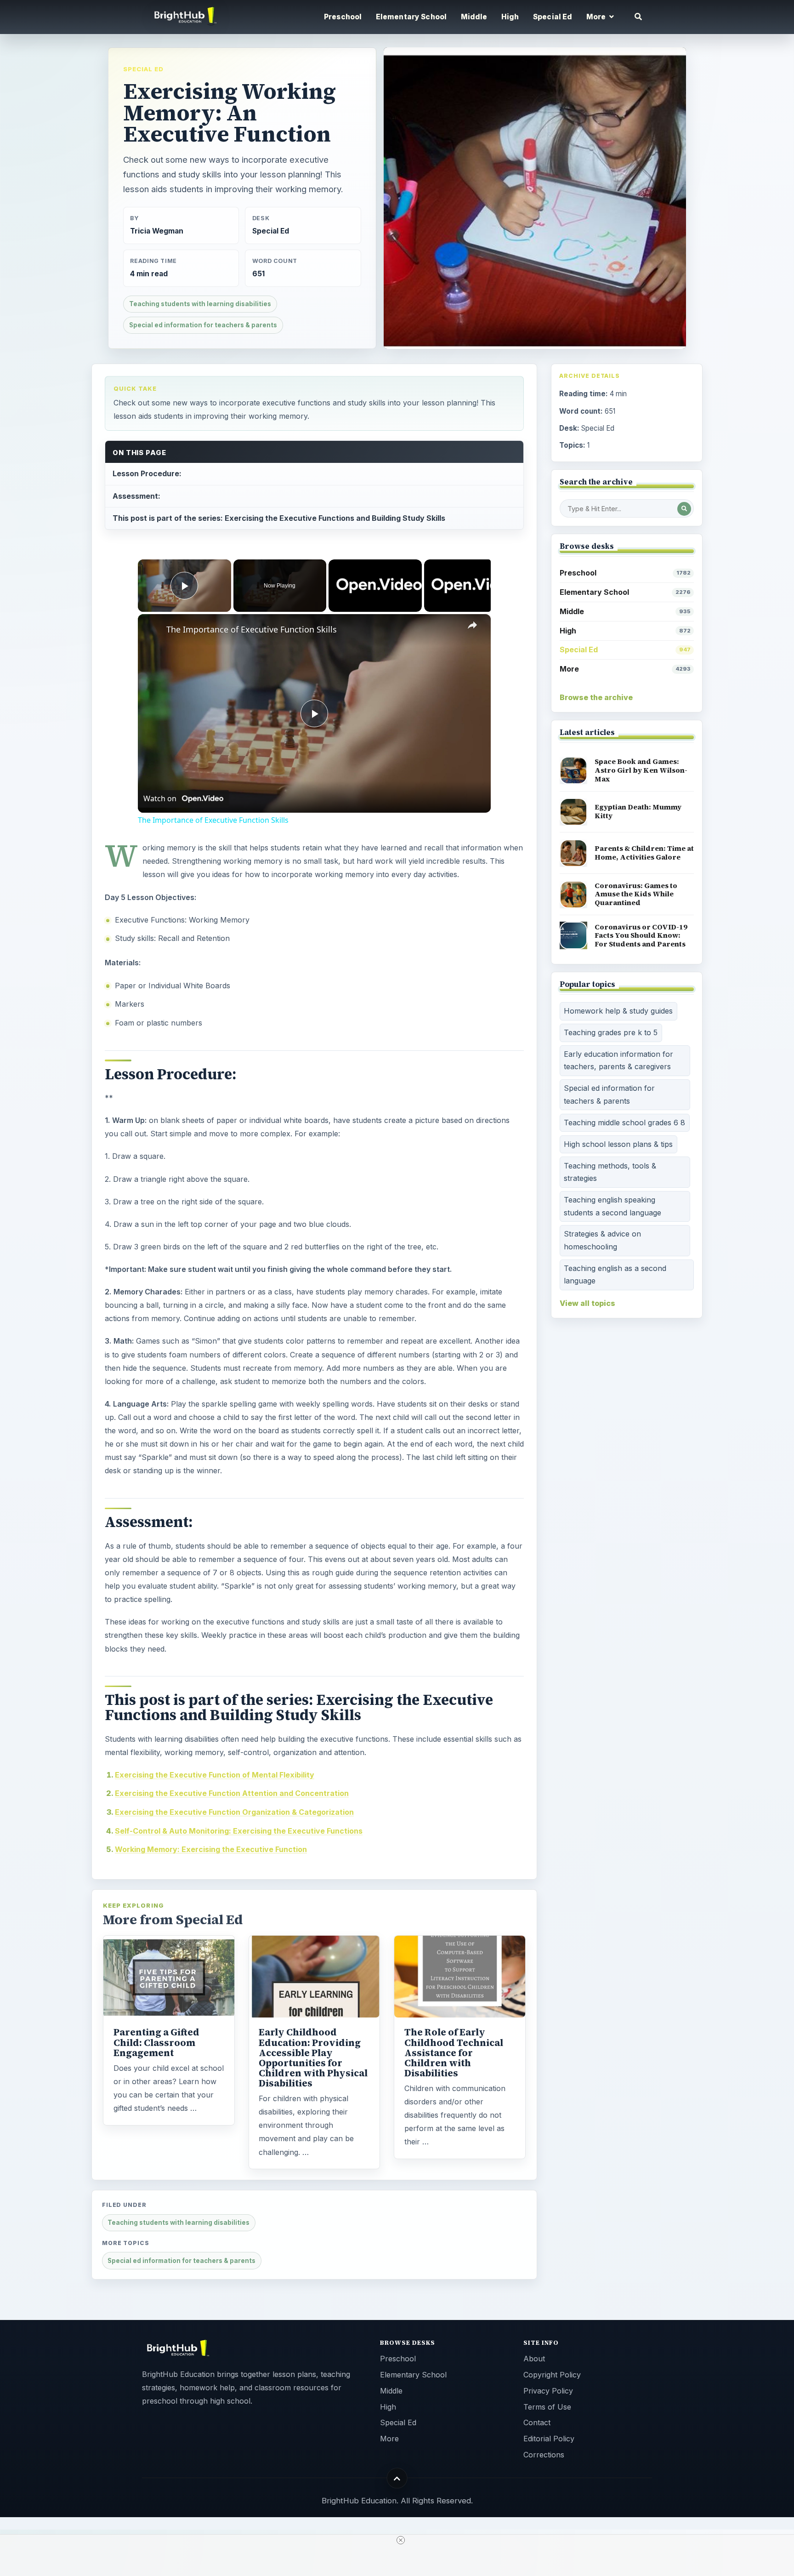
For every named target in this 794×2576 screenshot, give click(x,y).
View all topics (587, 1303)
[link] (153, 629)
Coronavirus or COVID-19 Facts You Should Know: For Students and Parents (641, 935)
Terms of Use (547, 2407)
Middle (474, 17)
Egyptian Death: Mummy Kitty (638, 811)
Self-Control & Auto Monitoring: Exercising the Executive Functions (239, 1831)
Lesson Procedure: (147, 473)
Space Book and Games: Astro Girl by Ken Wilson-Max (641, 770)
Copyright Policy (552, 2375)
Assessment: (136, 496)
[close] (401, 2540)
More (625, 669)
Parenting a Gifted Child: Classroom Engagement (156, 2042)
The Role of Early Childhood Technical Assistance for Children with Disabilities (454, 2052)
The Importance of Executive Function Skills (252, 629)
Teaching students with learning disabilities (200, 304)
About (534, 2359)
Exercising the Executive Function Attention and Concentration (232, 1793)
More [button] (597, 17)
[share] (472, 626)
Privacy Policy (548, 2391)
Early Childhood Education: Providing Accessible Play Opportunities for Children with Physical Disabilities (313, 2058)
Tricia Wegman (157, 231)
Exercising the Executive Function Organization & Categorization (234, 1812)
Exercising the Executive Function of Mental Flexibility (215, 1775)
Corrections (544, 2455)
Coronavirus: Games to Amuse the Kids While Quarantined (636, 894)
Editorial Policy (549, 2439)
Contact (537, 2422)
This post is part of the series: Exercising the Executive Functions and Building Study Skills (279, 518)
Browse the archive (596, 697)
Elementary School (411, 17)
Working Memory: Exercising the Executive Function (211, 1849)
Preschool (343, 17)
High (510, 17)
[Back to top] (397, 2478)
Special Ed (553, 17)
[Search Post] (684, 509)
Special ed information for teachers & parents (203, 325)
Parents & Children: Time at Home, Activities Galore (644, 853)
